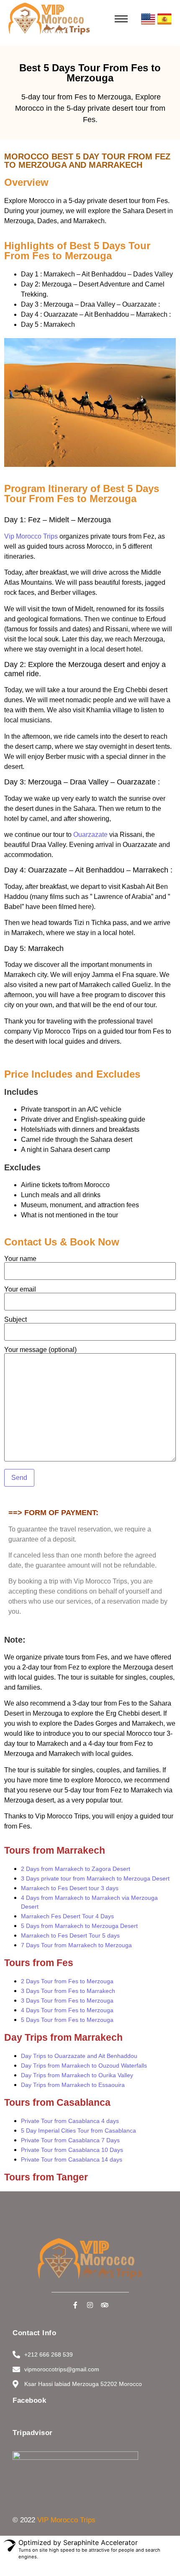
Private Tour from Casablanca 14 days (72, 2159)
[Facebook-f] (75, 2305)
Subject (15, 1320)
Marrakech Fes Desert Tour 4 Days (67, 1916)
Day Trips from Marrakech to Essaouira (73, 2085)
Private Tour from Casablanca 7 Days (70, 2140)
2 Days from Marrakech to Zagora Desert (76, 1869)
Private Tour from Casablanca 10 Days (72, 2150)
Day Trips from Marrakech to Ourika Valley (77, 2075)
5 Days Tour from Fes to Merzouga (67, 2020)
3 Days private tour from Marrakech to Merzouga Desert (95, 1878)
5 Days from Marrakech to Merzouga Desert (79, 1926)
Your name (20, 1259)
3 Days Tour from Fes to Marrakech (68, 1991)
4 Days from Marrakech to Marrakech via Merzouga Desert (89, 1902)
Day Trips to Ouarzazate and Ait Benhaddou (79, 2056)
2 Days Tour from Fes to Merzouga (67, 1981)
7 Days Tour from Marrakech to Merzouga (76, 1945)
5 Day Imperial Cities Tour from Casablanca (78, 2131)
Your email (20, 1289)
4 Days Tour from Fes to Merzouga (67, 2010)
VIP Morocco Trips (66, 2520)
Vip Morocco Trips (31, 536)
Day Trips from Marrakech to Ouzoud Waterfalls (84, 2065)
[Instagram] (90, 2305)
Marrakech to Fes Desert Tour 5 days (70, 1935)
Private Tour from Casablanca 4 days (70, 2121)
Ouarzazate (90, 835)
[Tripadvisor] (105, 2305)
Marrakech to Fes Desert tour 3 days (70, 1888)
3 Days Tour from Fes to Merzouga (67, 2000)
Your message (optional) (40, 1350)
